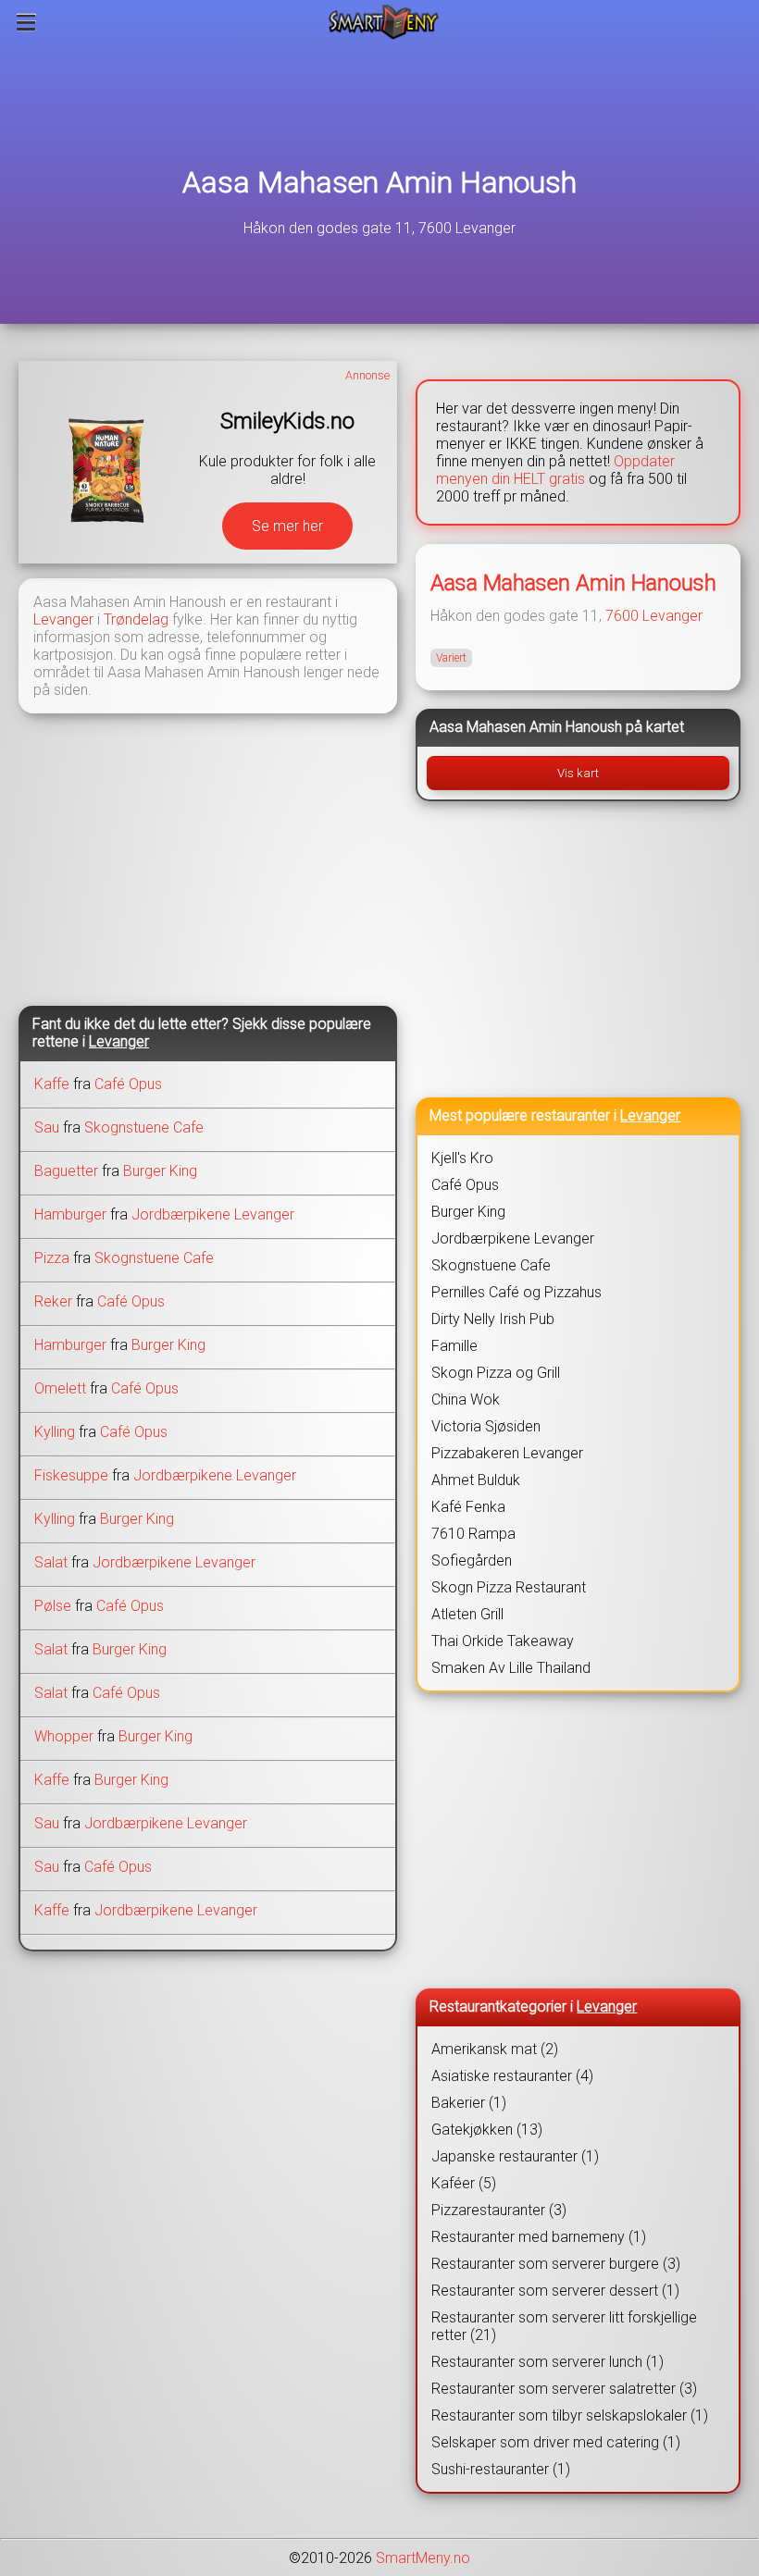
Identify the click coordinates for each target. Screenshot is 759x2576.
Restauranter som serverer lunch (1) (547, 2362)
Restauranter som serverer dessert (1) (555, 2291)
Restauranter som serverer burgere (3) (556, 2264)
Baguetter (66, 1171)
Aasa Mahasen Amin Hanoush (379, 182)
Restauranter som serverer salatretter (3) (564, 2389)
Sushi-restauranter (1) (501, 2469)
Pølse (53, 1606)
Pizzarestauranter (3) (499, 2210)
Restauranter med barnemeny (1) (539, 2237)
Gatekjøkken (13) (487, 2130)
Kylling (55, 1432)
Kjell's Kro (462, 1158)
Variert (451, 658)
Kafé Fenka (468, 1507)
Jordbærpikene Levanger (213, 1214)
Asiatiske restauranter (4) (512, 2076)
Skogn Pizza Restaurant (509, 1587)
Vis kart (578, 773)
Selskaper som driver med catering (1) (556, 2442)
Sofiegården (472, 1560)
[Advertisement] (208, 858)
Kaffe (52, 1084)
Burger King (160, 1171)
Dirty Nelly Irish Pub (493, 1319)
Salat (51, 1562)
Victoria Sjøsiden (486, 1426)
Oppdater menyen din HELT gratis (555, 470)
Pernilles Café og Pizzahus (516, 1292)
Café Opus (128, 1084)
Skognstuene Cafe (144, 1127)
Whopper (64, 1736)
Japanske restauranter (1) (515, 2156)
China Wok (466, 1399)
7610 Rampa (473, 1534)
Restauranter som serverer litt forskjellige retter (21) (564, 2326)
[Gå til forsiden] (384, 22)
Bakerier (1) (469, 2103)
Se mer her (287, 526)
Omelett (60, 1388)
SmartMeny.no (423, 2558)
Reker (53, 1301)
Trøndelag (136, 619)
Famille (454, 1346)
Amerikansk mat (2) (495, 2049)
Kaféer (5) (464, 2183)
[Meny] (26, 22)
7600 (622, 616)
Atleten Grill (467, 1614)
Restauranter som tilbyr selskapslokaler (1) (570, 2415)
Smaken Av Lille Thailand (511, 1668)
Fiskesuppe (71, 1475)
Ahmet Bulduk (476, 1480)
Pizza (52, 1258)
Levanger (63, 619)
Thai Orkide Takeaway (503, 1641)
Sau (47, 1127)
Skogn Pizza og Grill (496, 1373)
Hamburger (70, 1214)
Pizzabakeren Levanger (507, 1453)
